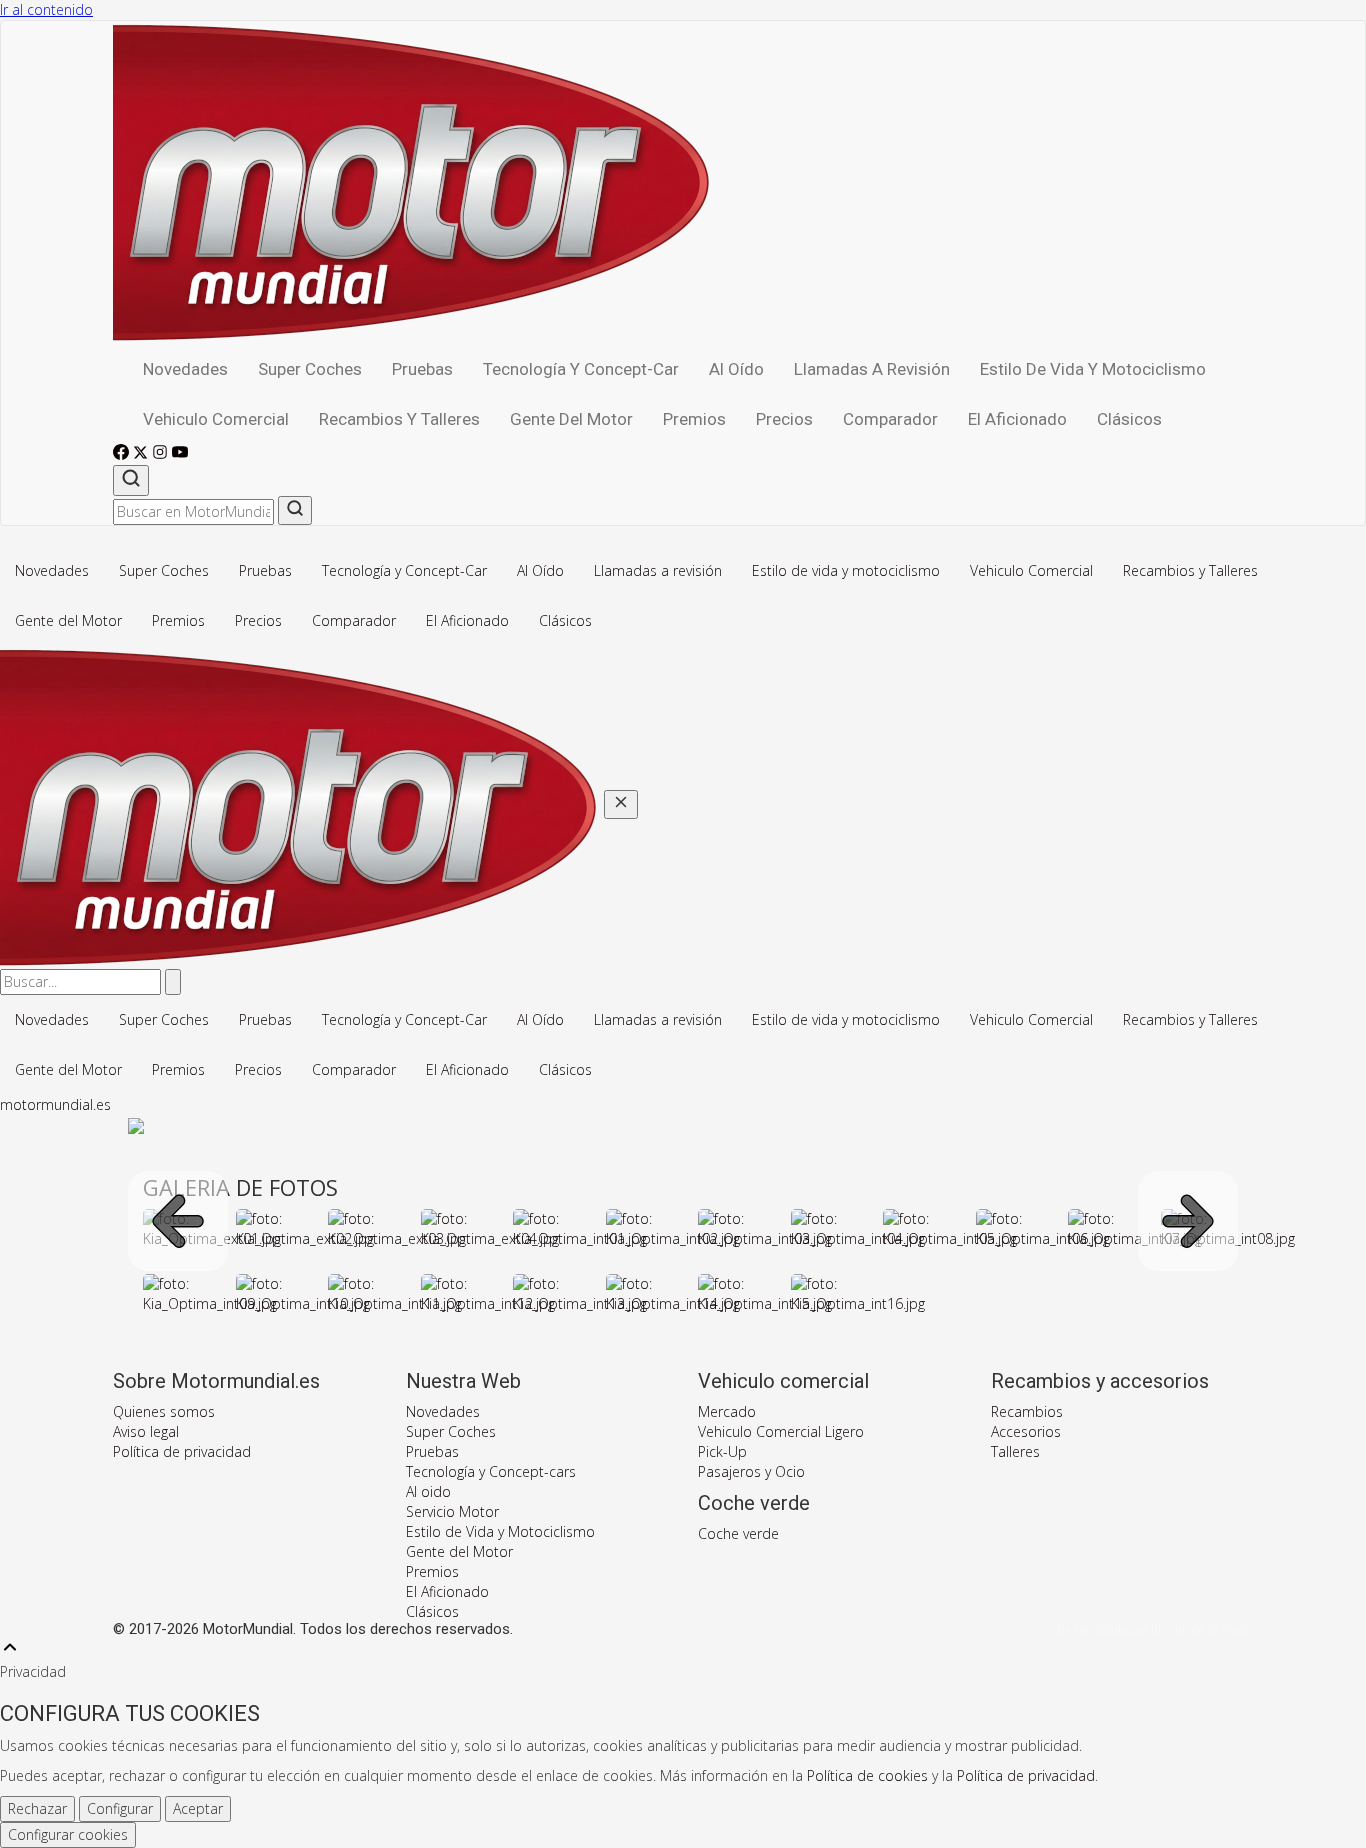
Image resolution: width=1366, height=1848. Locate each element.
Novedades (185, 369)
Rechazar (37, 1808)
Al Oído (736, 369)
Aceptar (198, 1808)
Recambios (1027, 1411)
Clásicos (1129, 419)
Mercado (727, 1411)
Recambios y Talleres (399, 419)
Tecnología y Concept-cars (491, 1471)
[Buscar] (131, 480)
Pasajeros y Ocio (751, 1471)
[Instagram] (162, 454)
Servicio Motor (452, 1511)
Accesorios (1026, 1431)
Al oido (428, 1491)
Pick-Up (722, 1451)
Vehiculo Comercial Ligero (781, 1431)
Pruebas (422, 369)
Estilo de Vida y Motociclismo (500, 1531)
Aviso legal (146, 1431)
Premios (694, 419)
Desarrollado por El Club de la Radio (1155, 1630)
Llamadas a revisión (872, 369)
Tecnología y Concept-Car (581, 369)
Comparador (890, 419)
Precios (784, 419)
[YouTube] (180, 454)
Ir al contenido (46, 9)
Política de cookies (867, 1775)
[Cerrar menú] (621, 804)
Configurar (120, 1808)
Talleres (1015, 1451)
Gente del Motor (571, 419)
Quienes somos (164, 1411)
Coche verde (738, 1533)
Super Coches (310, 369)
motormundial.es (55, 1104)
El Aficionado (1017, 419)
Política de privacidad (182, 1451)
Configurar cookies (68, 1834)
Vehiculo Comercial (216, 419)
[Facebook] (123, 454)
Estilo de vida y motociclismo (1093, 369)
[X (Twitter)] (142, 454)
